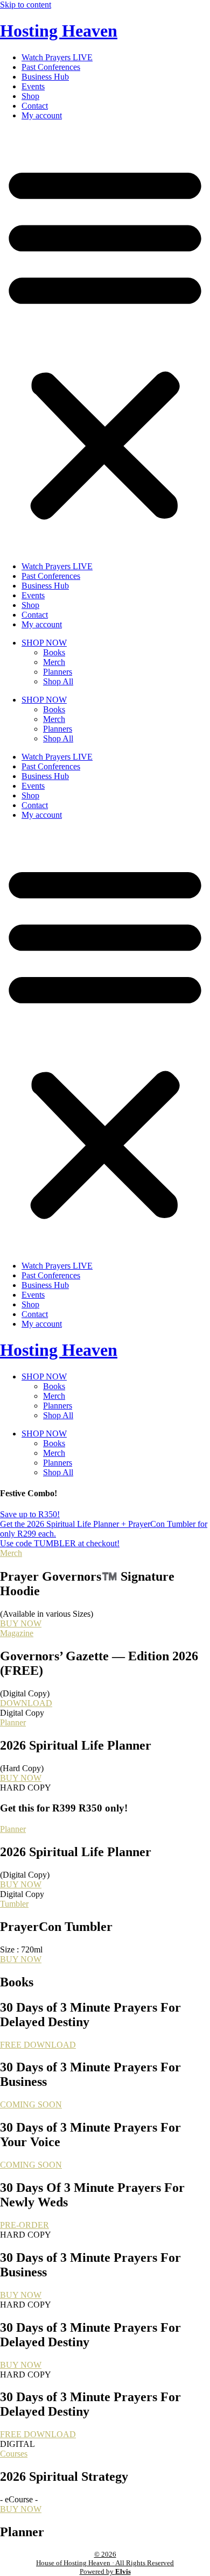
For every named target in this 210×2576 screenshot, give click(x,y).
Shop (30, 96)
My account (42, 115)
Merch (54, 662)
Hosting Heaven (59, 31)
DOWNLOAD (26, 1703)
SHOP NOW (44, 643)
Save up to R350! (30, 1514)
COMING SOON (31, 2104)
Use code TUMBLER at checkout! (60, 1543)
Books (54, 652)
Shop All (58, 681)
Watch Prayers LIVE (57, 57)
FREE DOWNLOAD (38, 2045)
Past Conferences (51, 67)
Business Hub (45, 77)
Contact (35, 106)
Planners (58, 672)
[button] (105, 341)
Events (33, 86)
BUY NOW (21, 1623)
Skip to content (26, 5)
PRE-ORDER (24, 2225)
